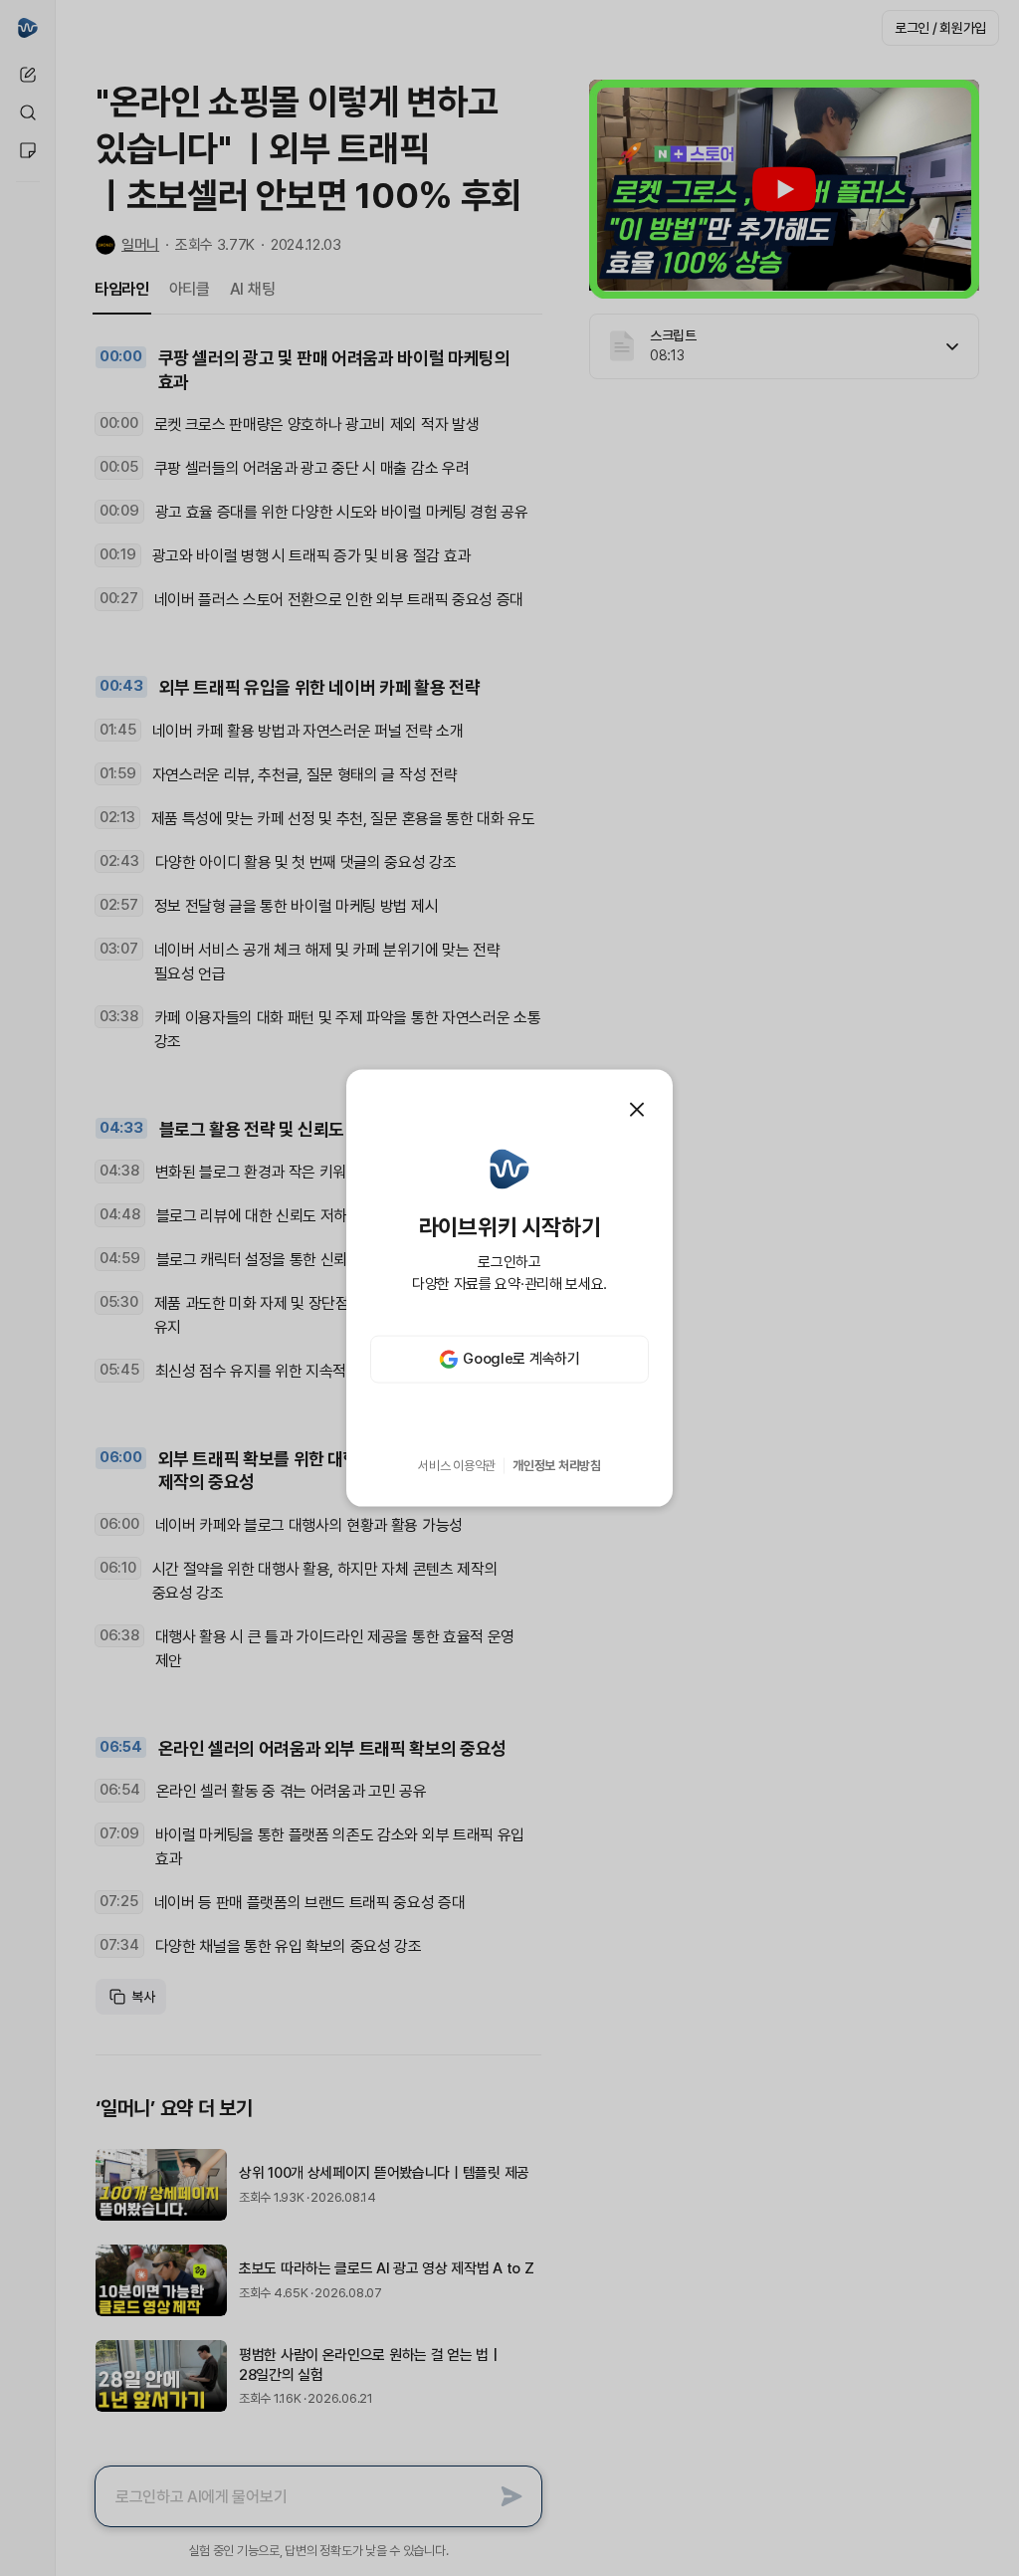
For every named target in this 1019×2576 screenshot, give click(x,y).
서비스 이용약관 (457, 1466)
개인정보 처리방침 (557, 1466)
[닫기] (637, 1110)
